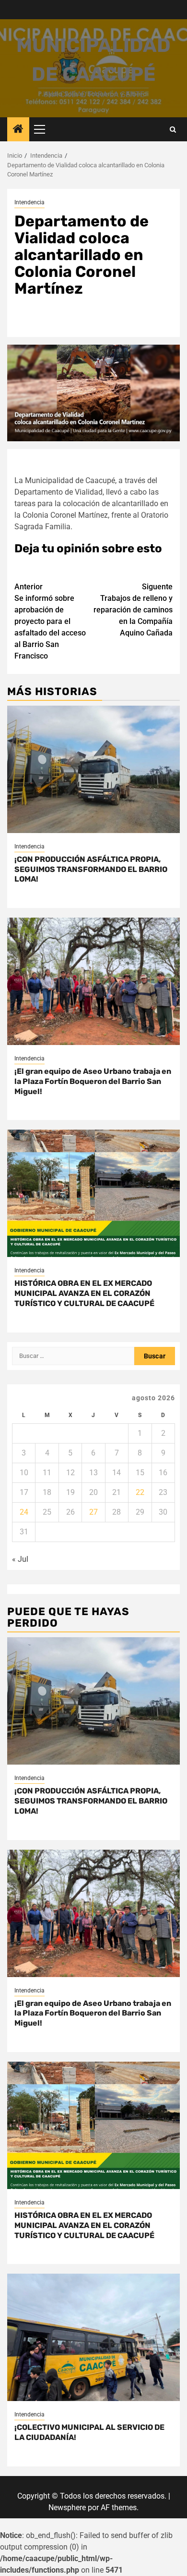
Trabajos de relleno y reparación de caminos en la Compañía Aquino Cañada (133, 610)
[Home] (18, 130)
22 (140, 1492)
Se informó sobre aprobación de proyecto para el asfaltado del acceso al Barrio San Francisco (50, 621)
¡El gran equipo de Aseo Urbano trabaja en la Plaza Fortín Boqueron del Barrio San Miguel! (93, 1081)
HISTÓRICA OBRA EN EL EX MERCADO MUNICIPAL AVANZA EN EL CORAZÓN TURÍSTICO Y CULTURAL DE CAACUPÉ (84, 1293)
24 (24, 1512)
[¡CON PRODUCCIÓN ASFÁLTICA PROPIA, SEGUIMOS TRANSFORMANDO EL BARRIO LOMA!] (93, 769)
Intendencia (29, 202)
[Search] (173, 130)
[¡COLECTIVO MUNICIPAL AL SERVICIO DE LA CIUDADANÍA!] (93, 2337)
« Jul (20, 1559)
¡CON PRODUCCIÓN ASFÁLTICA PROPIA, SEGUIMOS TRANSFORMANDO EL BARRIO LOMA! (91, 869)
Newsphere (67, 2508)
